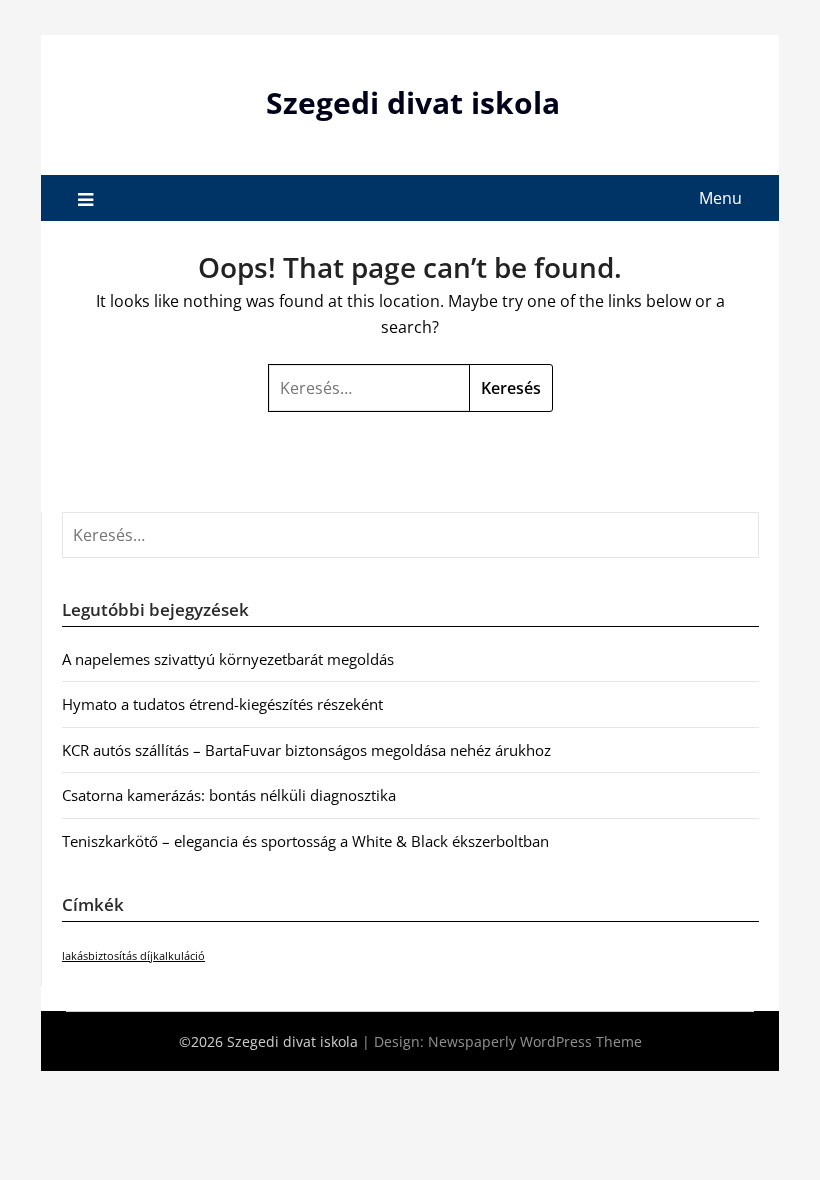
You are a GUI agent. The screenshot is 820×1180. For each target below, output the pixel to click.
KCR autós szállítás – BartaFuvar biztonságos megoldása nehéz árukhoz (306, 750)
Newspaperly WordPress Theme (535, 1041)
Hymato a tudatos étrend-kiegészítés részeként (222, 704)
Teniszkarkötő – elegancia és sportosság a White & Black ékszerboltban (305, 841)
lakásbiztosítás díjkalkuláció (133, 956)
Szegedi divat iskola (413, 102)
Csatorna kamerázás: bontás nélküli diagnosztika (229, 795)
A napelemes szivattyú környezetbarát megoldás (228, 659)
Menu (720, 198)
